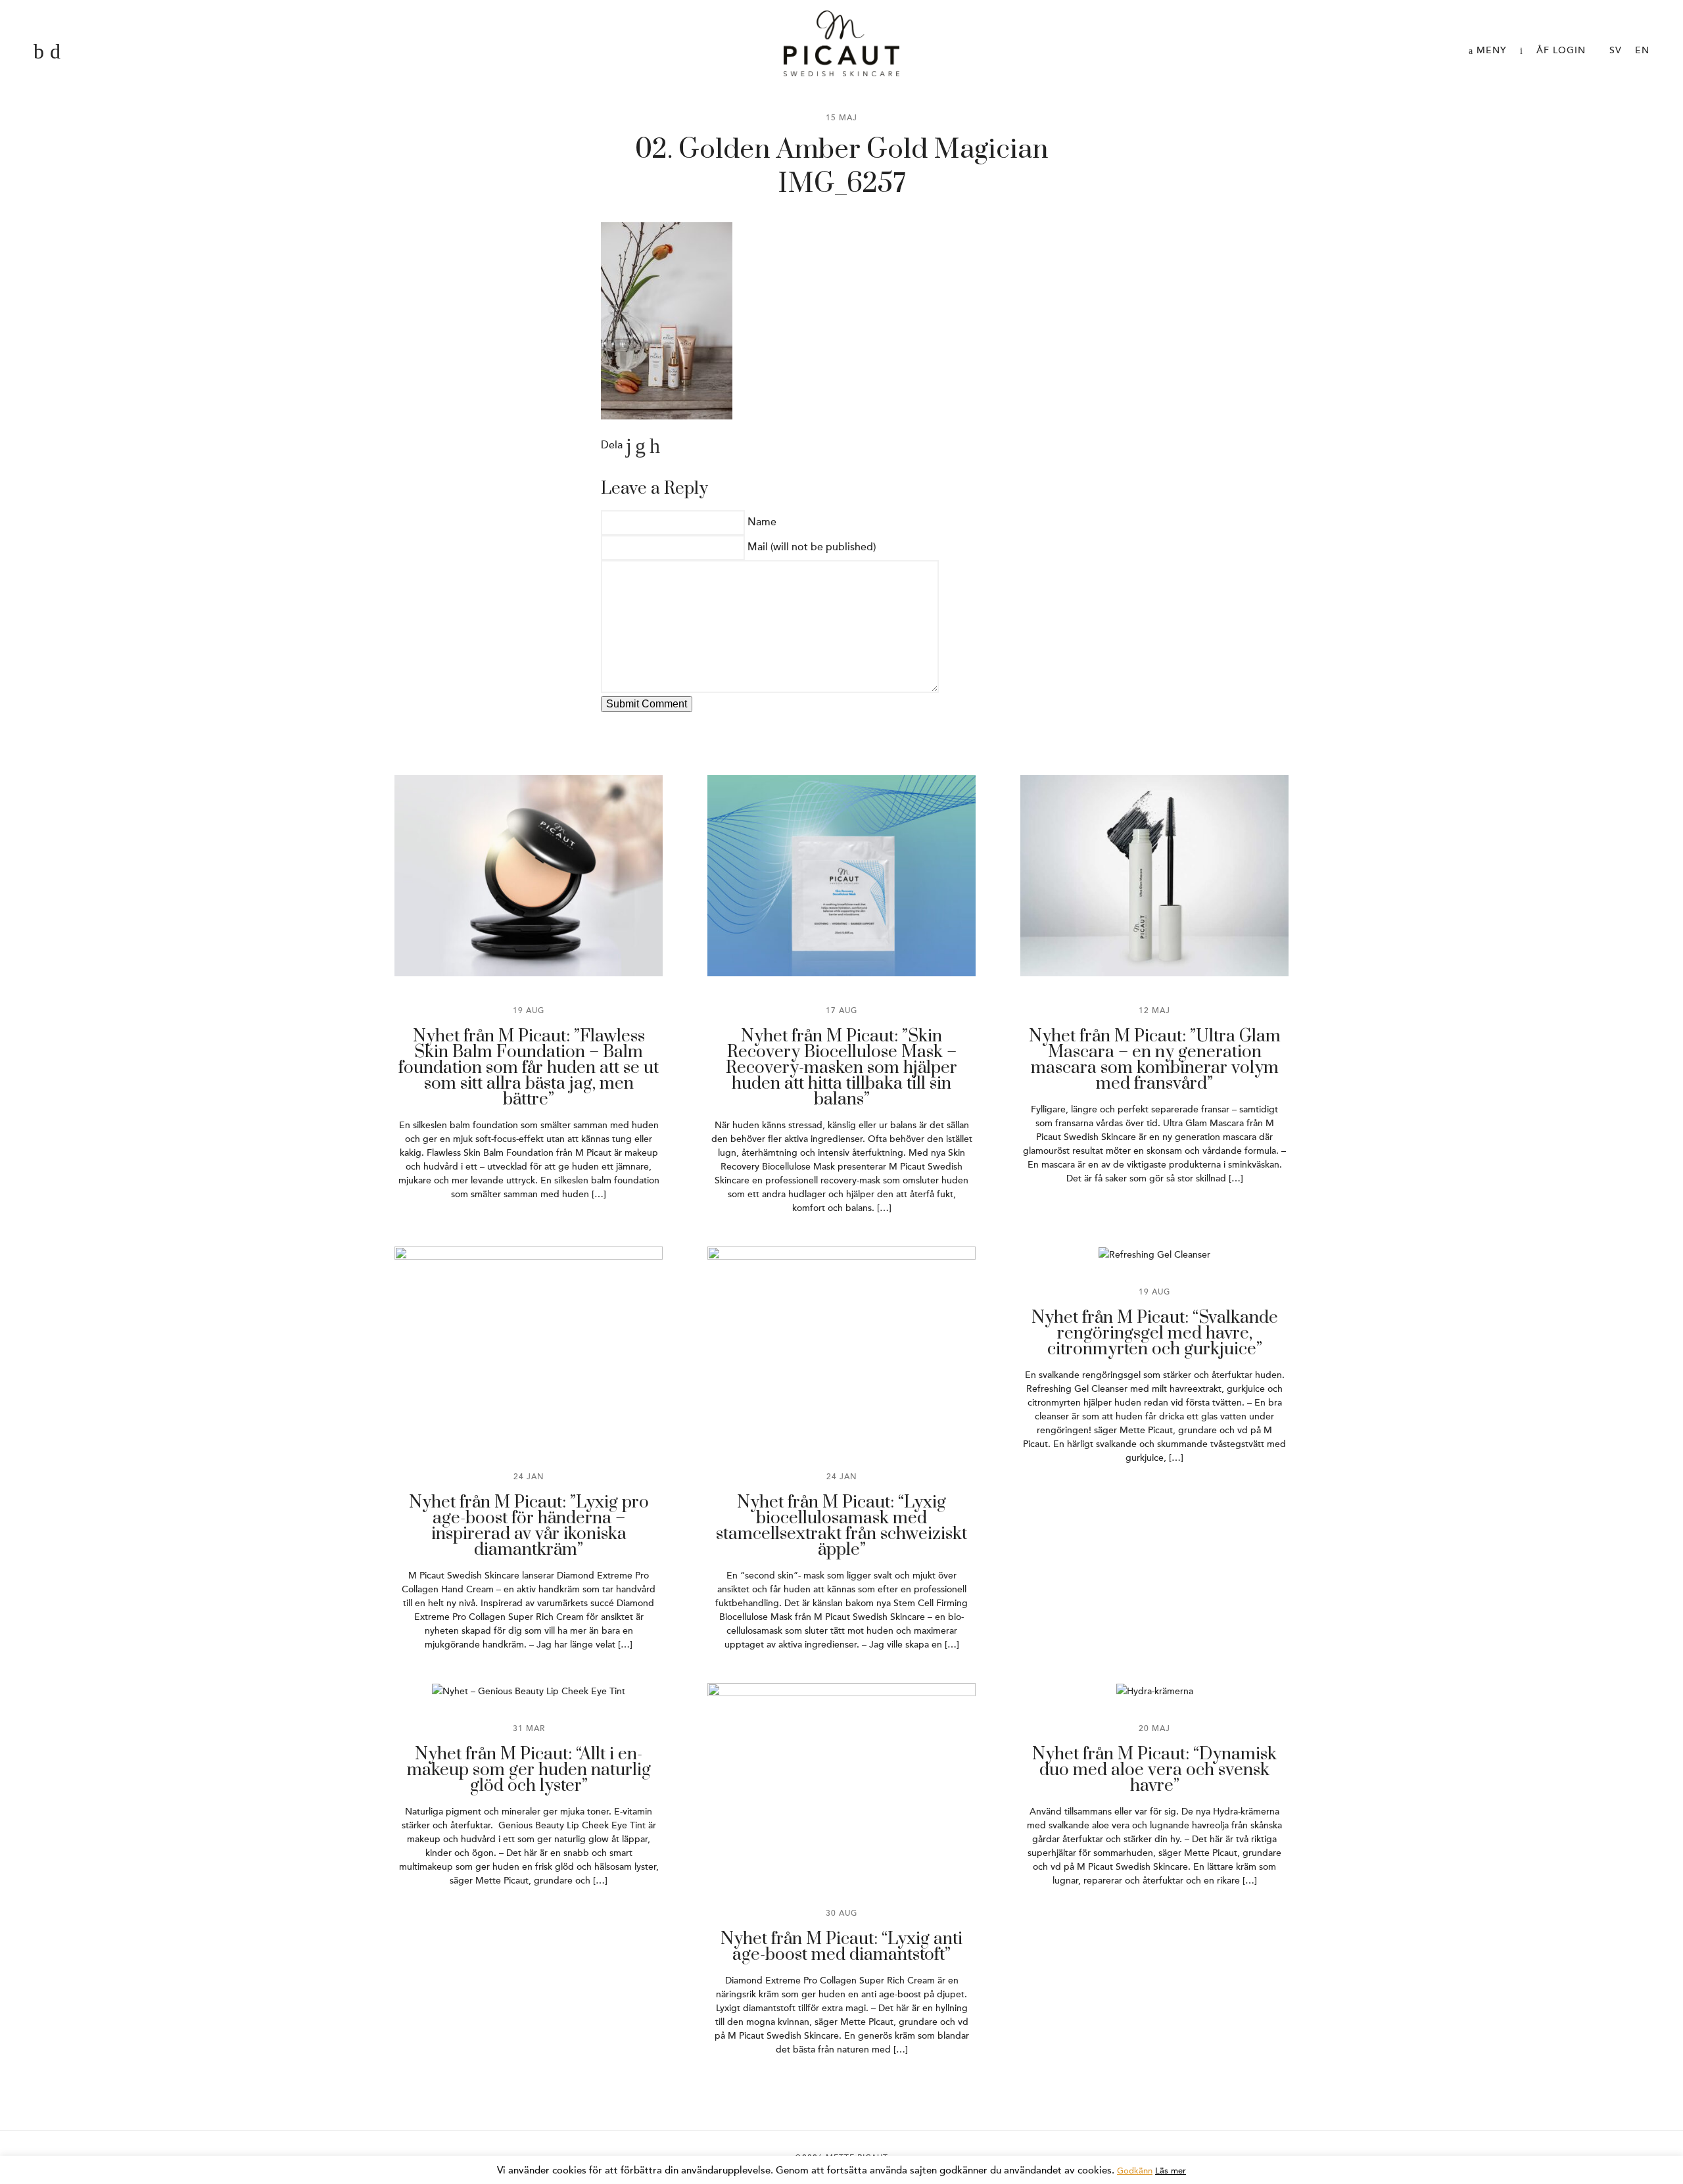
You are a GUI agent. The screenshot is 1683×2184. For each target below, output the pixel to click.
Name (762, 522)
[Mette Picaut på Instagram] (55, 52)
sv (1616, 50)
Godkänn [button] (1135, 2171)
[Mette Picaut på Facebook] (39, 52)
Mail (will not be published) (812, 547)
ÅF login (1561, 50)
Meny (1490, 50)
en (1642, 50)
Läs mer (1171, 2171)
